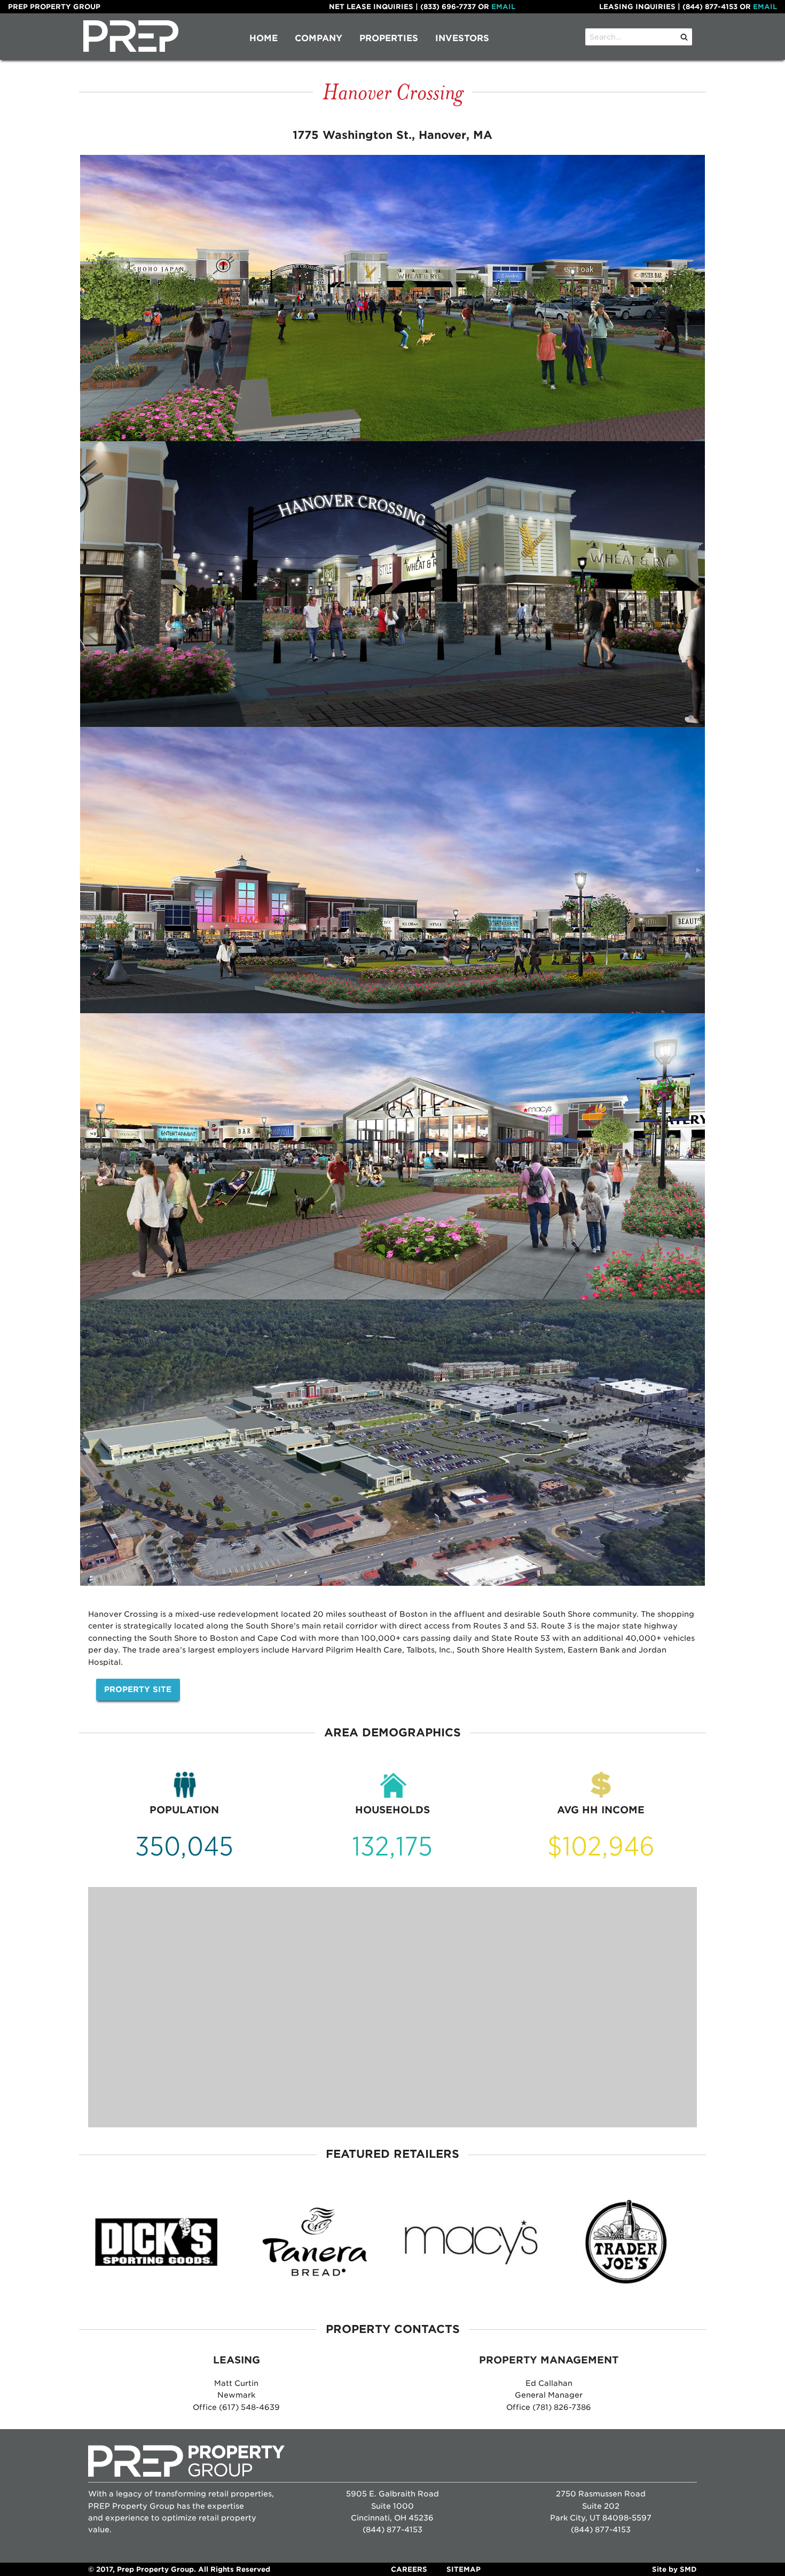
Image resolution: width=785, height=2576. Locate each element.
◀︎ (89, 872)
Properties (389, 38)
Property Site (138, 1689)
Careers (409, 2569)
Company (319, 38)
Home (264, 38)
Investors (462, 38)
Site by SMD (674, 2569)
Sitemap (464, 2569)
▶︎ (701, 872)
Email (503, 7)
